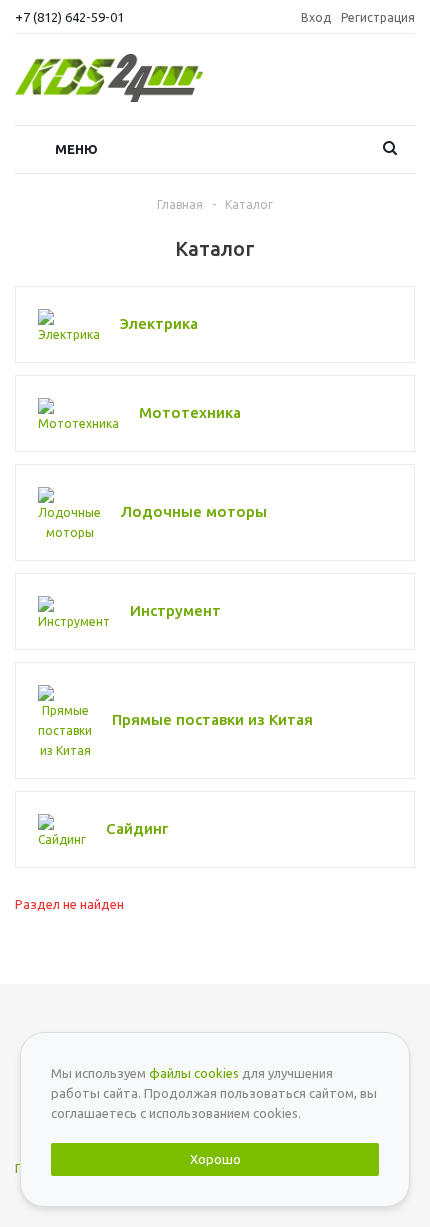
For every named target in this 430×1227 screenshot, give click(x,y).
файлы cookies (194, 1073)
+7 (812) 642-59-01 (69, 17)
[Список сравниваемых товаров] (403, 85)
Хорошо (215, 1159)
